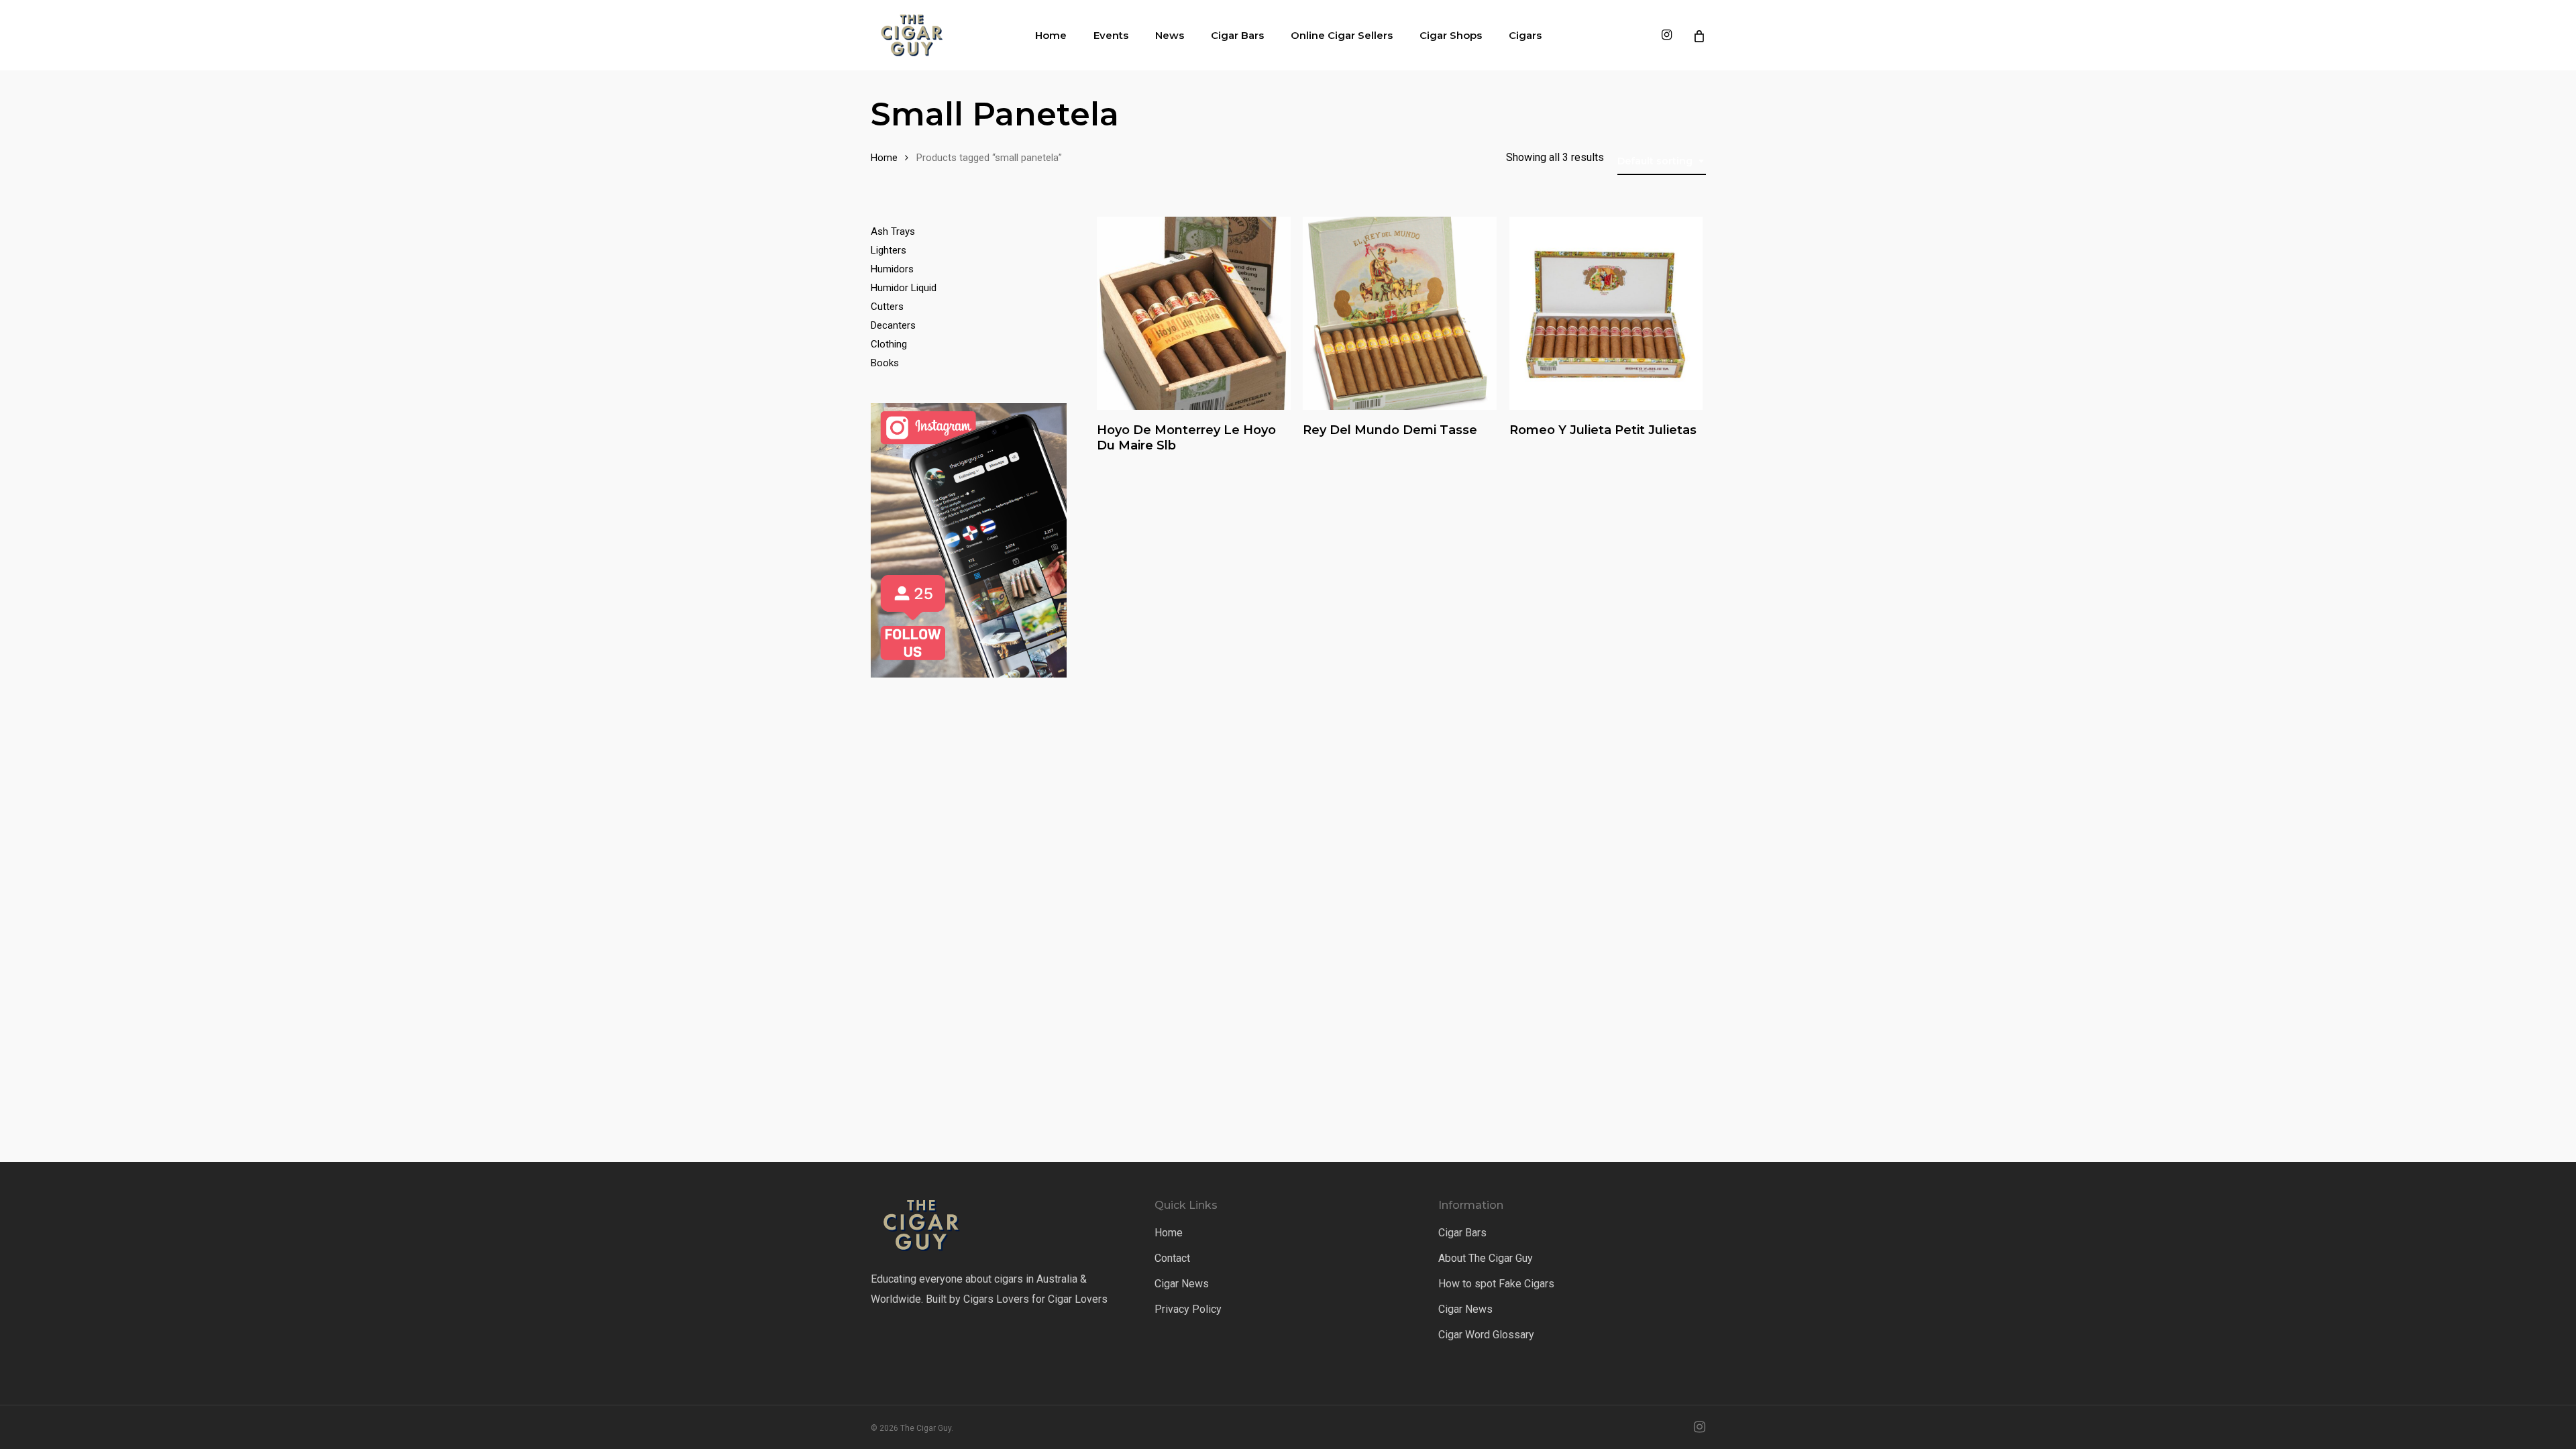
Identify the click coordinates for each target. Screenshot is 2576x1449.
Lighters (889, 250)
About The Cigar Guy (1486, 1258)
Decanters (893, 325)
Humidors (892, 269)
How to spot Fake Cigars (1496, 1284)
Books (885, 363)
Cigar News (1182, 1284)
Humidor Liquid (904, 288)
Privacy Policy (1188, 1309)
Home (884, 158)
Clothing (889, 344)
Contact (1172, 1258)
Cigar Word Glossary (1486, 1335)
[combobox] (1662, 161)
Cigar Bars (1462, 1233)
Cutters (887, 307)
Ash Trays (893, 231)
